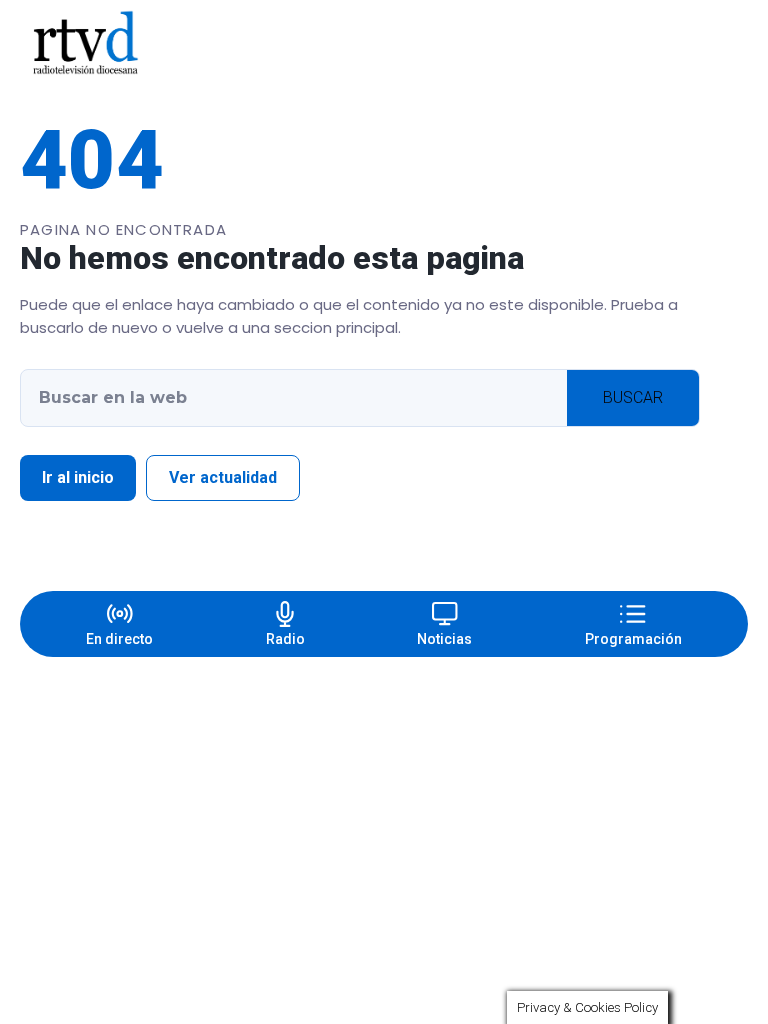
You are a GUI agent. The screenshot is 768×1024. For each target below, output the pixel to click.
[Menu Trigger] (707, 43)
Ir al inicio (78, 477)
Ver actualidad (223, 477)
